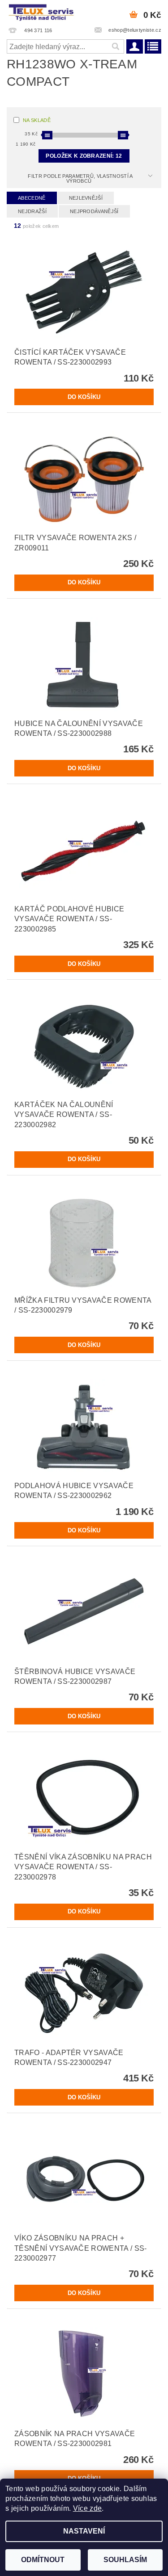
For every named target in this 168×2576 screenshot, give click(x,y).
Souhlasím (125, 2560)
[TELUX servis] (42, 12)
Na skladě (37, 120)
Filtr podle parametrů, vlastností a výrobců (80, 178)
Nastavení (84, 2531)
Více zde (88, 2508)
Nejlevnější (86, 198)
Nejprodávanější (94, 211)
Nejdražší (32, 211)
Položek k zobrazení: (84, 156)
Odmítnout (43, 2560)
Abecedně (32, 198)
